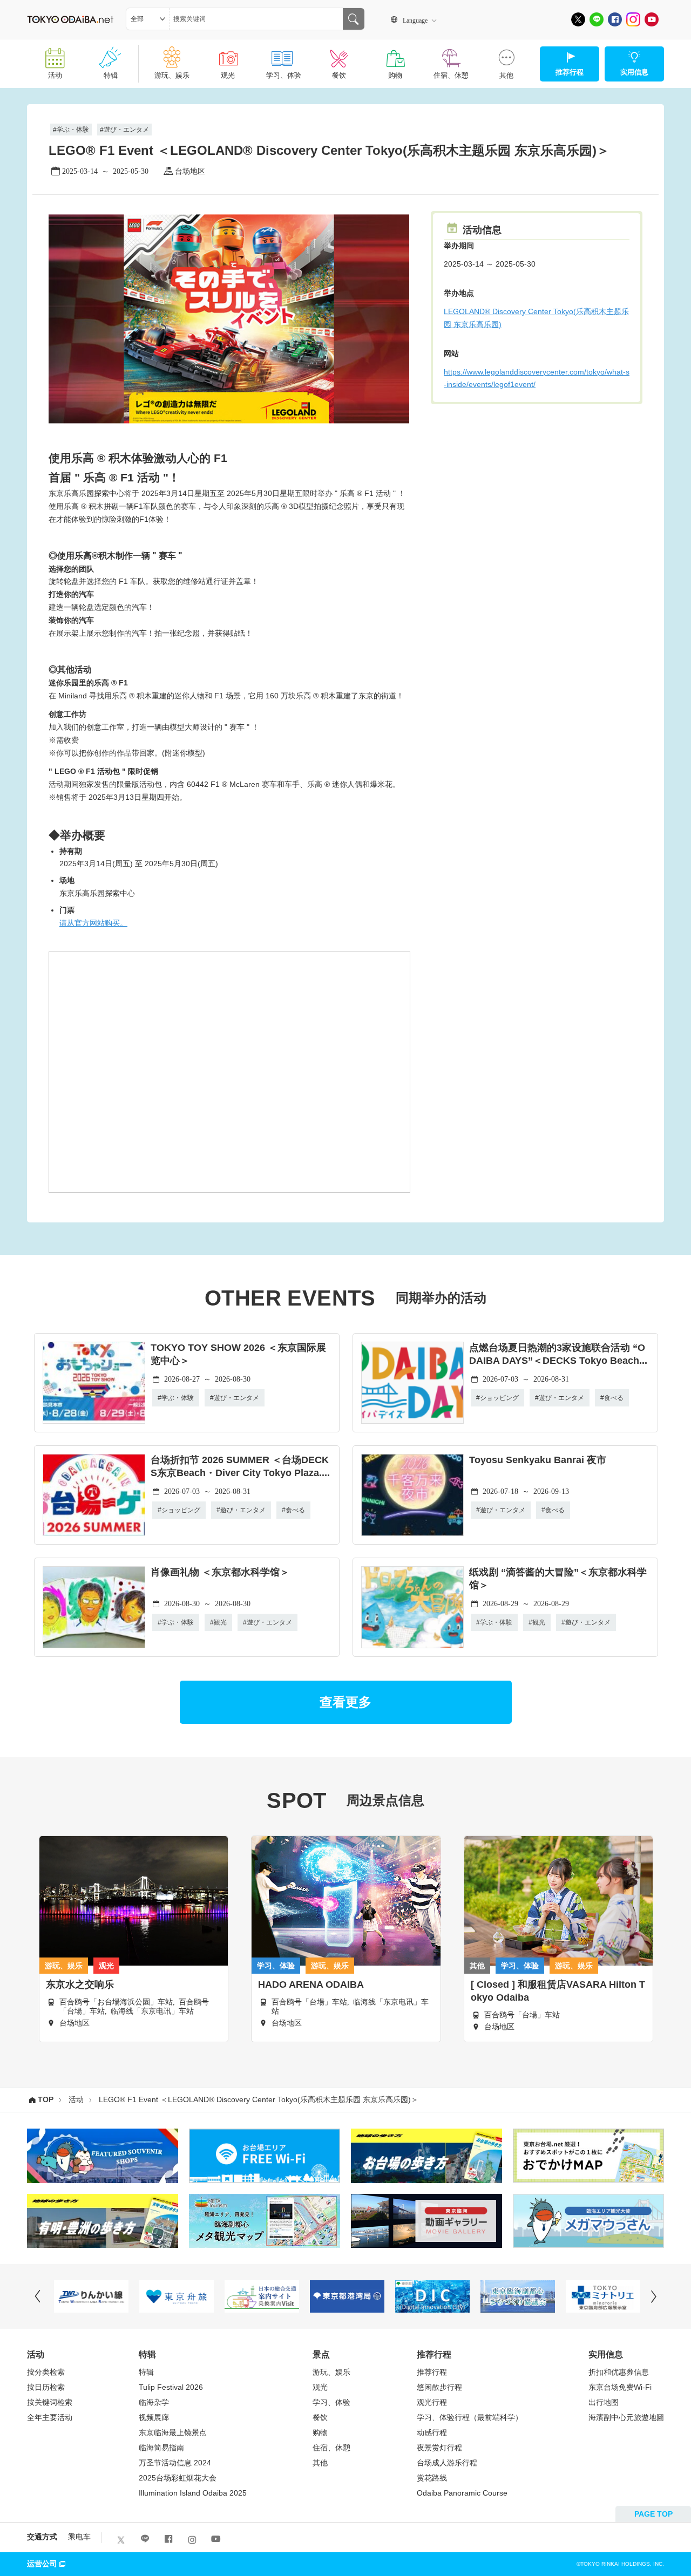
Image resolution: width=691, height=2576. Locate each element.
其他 (506, 75)
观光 (228, 75)
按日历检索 (46, 2387)
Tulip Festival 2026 (171, 2387)
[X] (578, 19)
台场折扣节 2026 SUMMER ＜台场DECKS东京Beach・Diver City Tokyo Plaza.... (240, 1466)
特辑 (111, 75)
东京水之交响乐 (80, 1984)
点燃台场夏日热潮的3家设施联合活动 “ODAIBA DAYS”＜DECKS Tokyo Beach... (558, 1354)
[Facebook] (615, 19)
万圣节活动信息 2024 (175, 2463)
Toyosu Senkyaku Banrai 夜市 (538, 1460)
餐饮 (339, 75)
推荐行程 (432, 2372)
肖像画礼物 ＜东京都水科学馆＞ (220, 1572)
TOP (46, 2099)
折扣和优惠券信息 (619, 2372)
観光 (220, 1622)
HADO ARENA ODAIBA (311, 1984)
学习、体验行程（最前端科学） (470, 2417)
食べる (614, 1398)
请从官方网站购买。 (93, 923)
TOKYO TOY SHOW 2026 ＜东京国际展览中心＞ (238, 1354)
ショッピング (499, 1398)
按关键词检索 (50, 2402)
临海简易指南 (161, 2448)
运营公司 (42, 2564)
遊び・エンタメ (126, 130)
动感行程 (432, 2432)
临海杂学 (154, 2402)
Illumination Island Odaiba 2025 (193, 2493)
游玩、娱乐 (172, 75)
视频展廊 (154, 2417)
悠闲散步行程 (439, 2387)
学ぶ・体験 (73, 130)
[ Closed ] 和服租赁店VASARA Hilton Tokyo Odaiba (558, 1991)
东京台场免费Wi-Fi (620, 2387)
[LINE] (597, 19)
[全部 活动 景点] (148, 19)
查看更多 (345, 1702)
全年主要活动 (50, 2417)
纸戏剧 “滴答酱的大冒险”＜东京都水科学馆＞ (558, 1579)
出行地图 (604, 2402)
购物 (395, 75)
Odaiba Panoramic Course (462, 2493)
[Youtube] (652, 19)
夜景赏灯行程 (439, 2448)
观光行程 (432, 2402)
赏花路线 (432, 2478)
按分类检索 (46, 2372)
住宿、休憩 (451, 75)
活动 (55, 75)
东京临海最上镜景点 (173, 2432)
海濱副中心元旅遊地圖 (626, 2417)
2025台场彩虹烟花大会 (178, 2478)
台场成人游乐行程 (447, 2463)
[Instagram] (633, 19)
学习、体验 (284, 75)
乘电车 (79, 2537)
